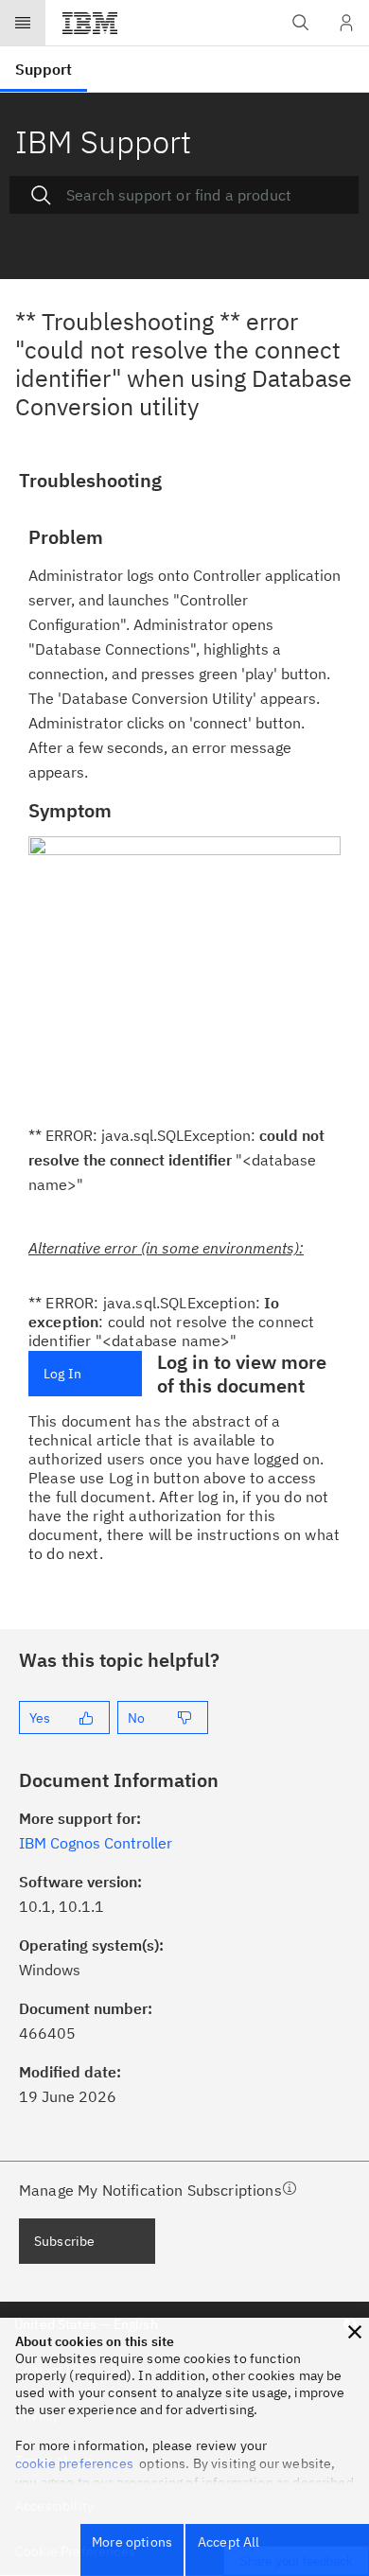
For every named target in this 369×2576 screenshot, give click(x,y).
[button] (355, 2332)
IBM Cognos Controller (96, 1843)
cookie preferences (74, 2463)
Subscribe (64, 2241)
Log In (62, 1374)
